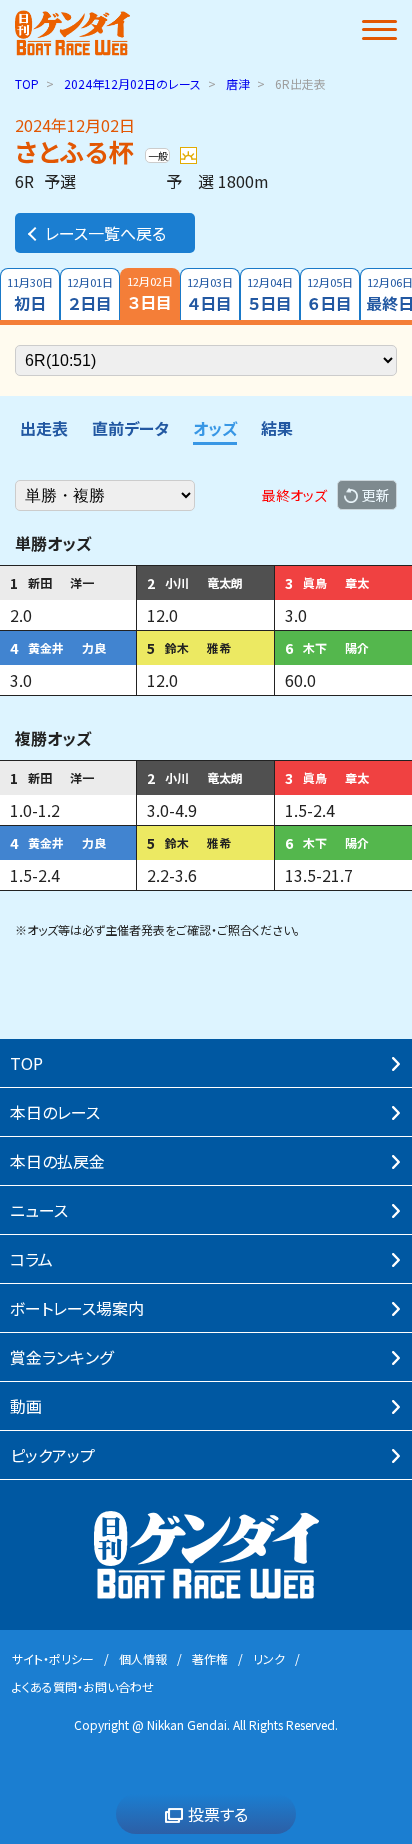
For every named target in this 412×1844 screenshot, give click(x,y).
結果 (277, 428)
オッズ (215, 428)
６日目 (330, 294)
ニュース (39, 1210)
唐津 (238, 83)
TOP (27, 83)
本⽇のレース (55, 1112)
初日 (30, 294)
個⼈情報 (143, 1658)
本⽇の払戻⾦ (57, 1161)
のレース (132, 83)
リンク (269, 1658)
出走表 (44, 428)
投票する (218, 1814)
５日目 (270, 294)
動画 (26, 1406)
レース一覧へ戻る (105, 233)
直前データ (130, 428)
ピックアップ (52, 1455)
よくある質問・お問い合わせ (83, 1686)
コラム (31, 1259)
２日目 (90, 294)
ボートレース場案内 (77, 1308)
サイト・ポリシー (53, 1658)
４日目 (210, 294)
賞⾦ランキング (61, 1357)
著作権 (210, 1658)
